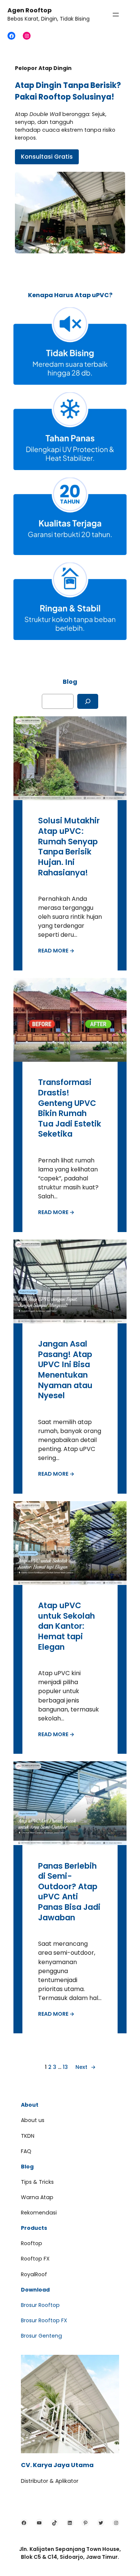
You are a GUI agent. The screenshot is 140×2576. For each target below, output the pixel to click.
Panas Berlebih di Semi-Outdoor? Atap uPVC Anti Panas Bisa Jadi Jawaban (69, 1892)
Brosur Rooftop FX (44, 2320)
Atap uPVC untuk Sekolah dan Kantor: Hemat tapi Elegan (66, 1626)
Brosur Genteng (41, 2336)
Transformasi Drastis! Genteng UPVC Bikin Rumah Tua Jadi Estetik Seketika (70, 1108)
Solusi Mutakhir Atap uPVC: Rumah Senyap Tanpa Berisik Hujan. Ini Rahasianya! (69, 847)
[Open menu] (116, 15)
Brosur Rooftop (40, 2305)
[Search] (88, 701)
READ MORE (56, 951)
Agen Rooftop (29, 10)
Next (85, 2067)
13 (65, 2067)
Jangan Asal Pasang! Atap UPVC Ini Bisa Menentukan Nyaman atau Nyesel (65, 1370)
